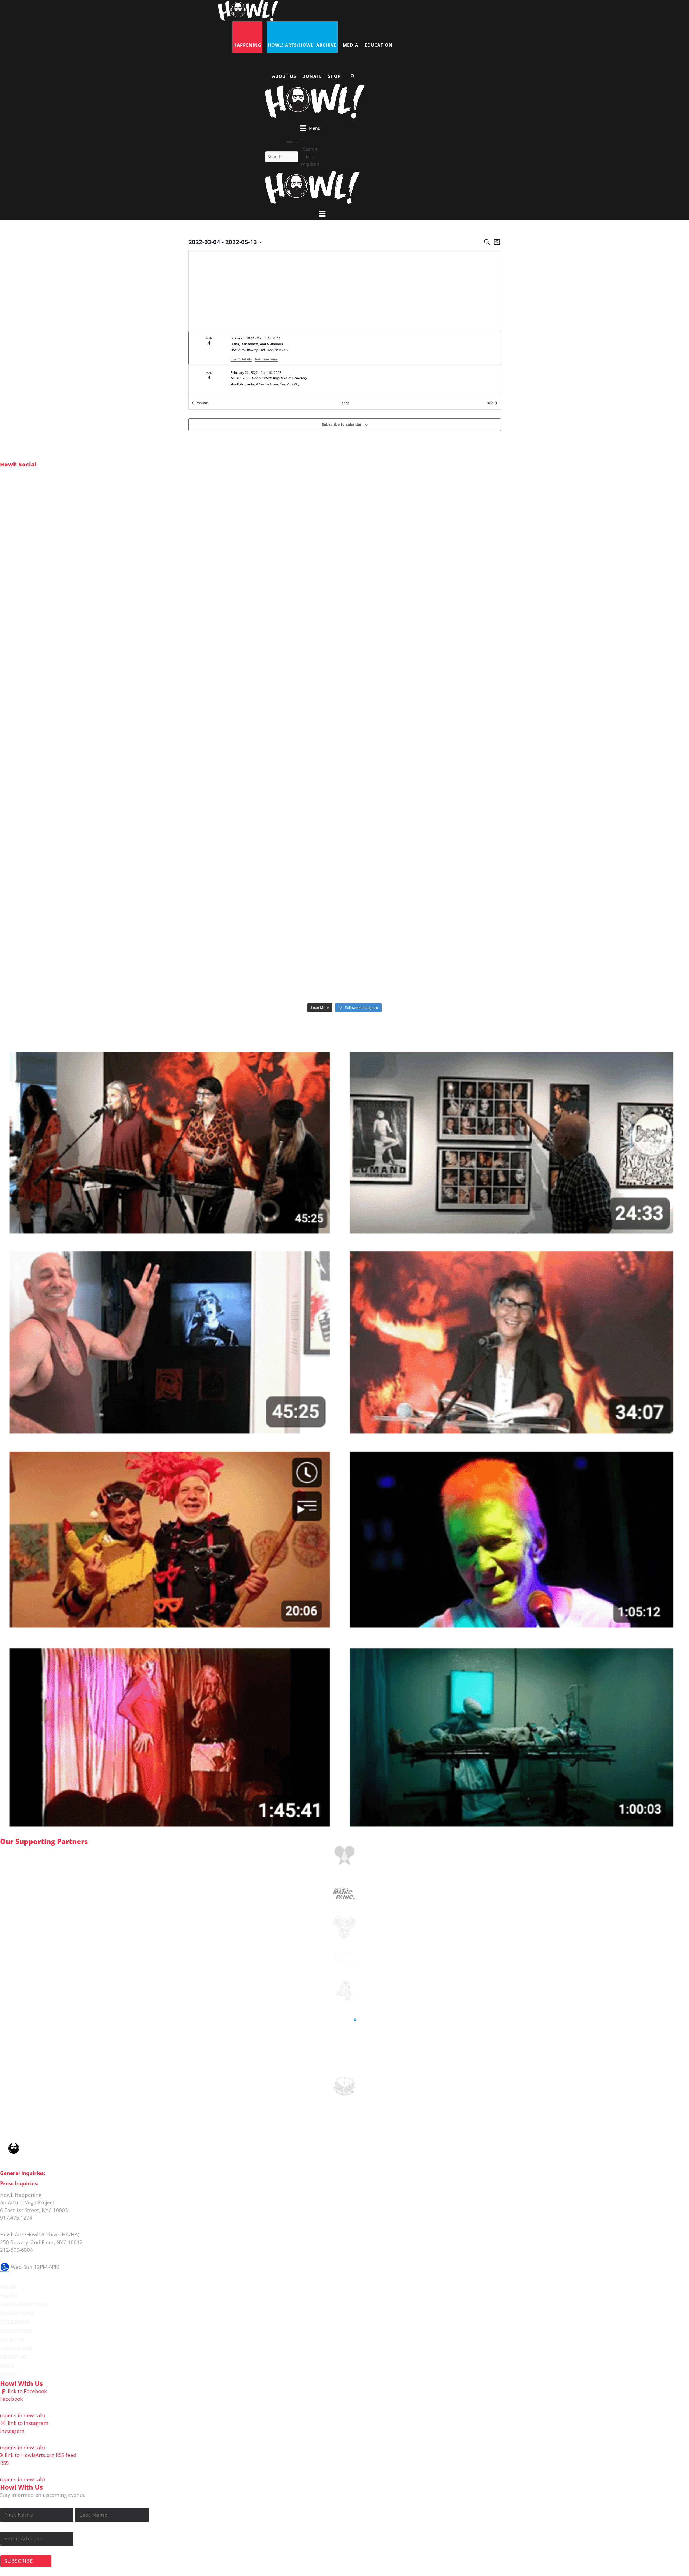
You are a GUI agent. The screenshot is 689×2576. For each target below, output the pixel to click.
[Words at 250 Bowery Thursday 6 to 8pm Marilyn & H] (114, 674)
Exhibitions (17, 2313)
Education (16, 2331)
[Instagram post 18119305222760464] (345, 674)
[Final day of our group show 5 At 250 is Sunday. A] (575, 543)
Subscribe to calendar (342, 424)
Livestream (16, 2348)
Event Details (241, 359)
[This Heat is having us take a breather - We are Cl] (114, 935)
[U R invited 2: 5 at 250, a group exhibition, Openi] (575, 935)
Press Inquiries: (19, 2183)
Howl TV (12, 2339)
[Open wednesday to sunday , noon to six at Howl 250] (345, 804)
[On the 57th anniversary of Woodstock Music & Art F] (114, 543)
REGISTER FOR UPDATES (655, 1023)
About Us (14, 2357)
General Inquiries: (22, 2173)
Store (8, 2374)
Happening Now (24, 2304)
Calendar (14, 2322)
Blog (7, 2366)
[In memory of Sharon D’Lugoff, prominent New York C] (575, 804)
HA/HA (9, 2296)
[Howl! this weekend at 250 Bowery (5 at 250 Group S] (345, 543)
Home (8, 2287)
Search (293, 141)
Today (344, 403)
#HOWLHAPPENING (53, 473)
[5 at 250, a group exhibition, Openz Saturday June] (345, 935)
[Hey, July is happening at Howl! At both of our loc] (114, 804)
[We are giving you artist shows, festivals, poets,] (575, 674)
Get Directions (266, 359)
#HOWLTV (40, 1036)
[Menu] (322, 214)
